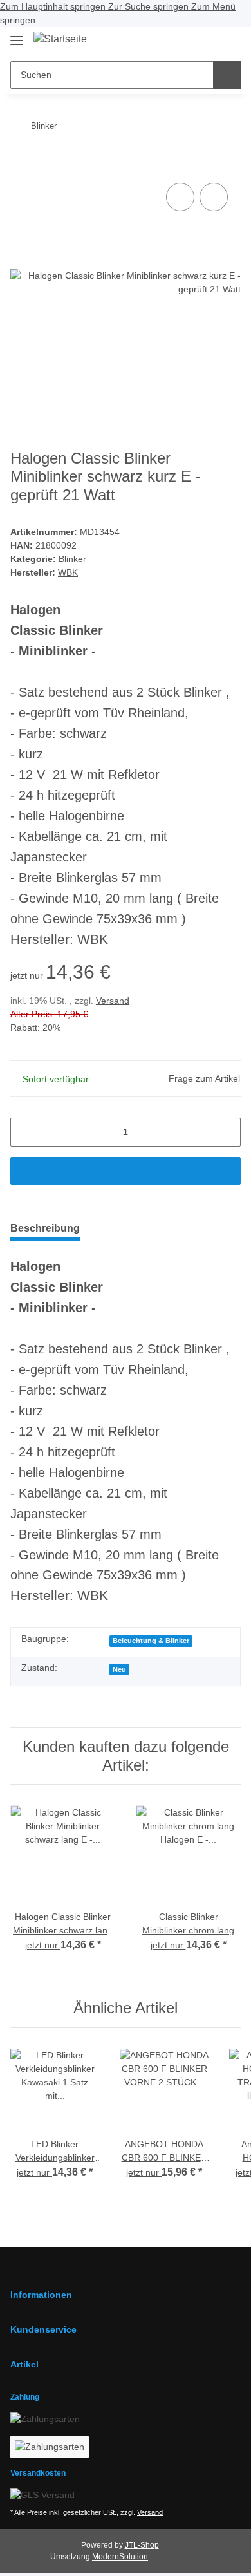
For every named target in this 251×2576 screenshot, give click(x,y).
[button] (187, 41)
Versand (113, 1001)
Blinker (72, 559)
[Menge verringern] (25, 1132)
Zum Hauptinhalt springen (54, 6)
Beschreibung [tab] (45, 1228)
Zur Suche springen (150, 6)
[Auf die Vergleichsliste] (180, 197)
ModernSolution (120, 2557)
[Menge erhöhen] (226, 1132)
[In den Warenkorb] (21, 160)
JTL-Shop (142, 2545)
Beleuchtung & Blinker (151, 1641)
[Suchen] (227, 75)
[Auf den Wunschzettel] (214, 197)
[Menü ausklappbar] (17, 35)
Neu (119, 1669)
